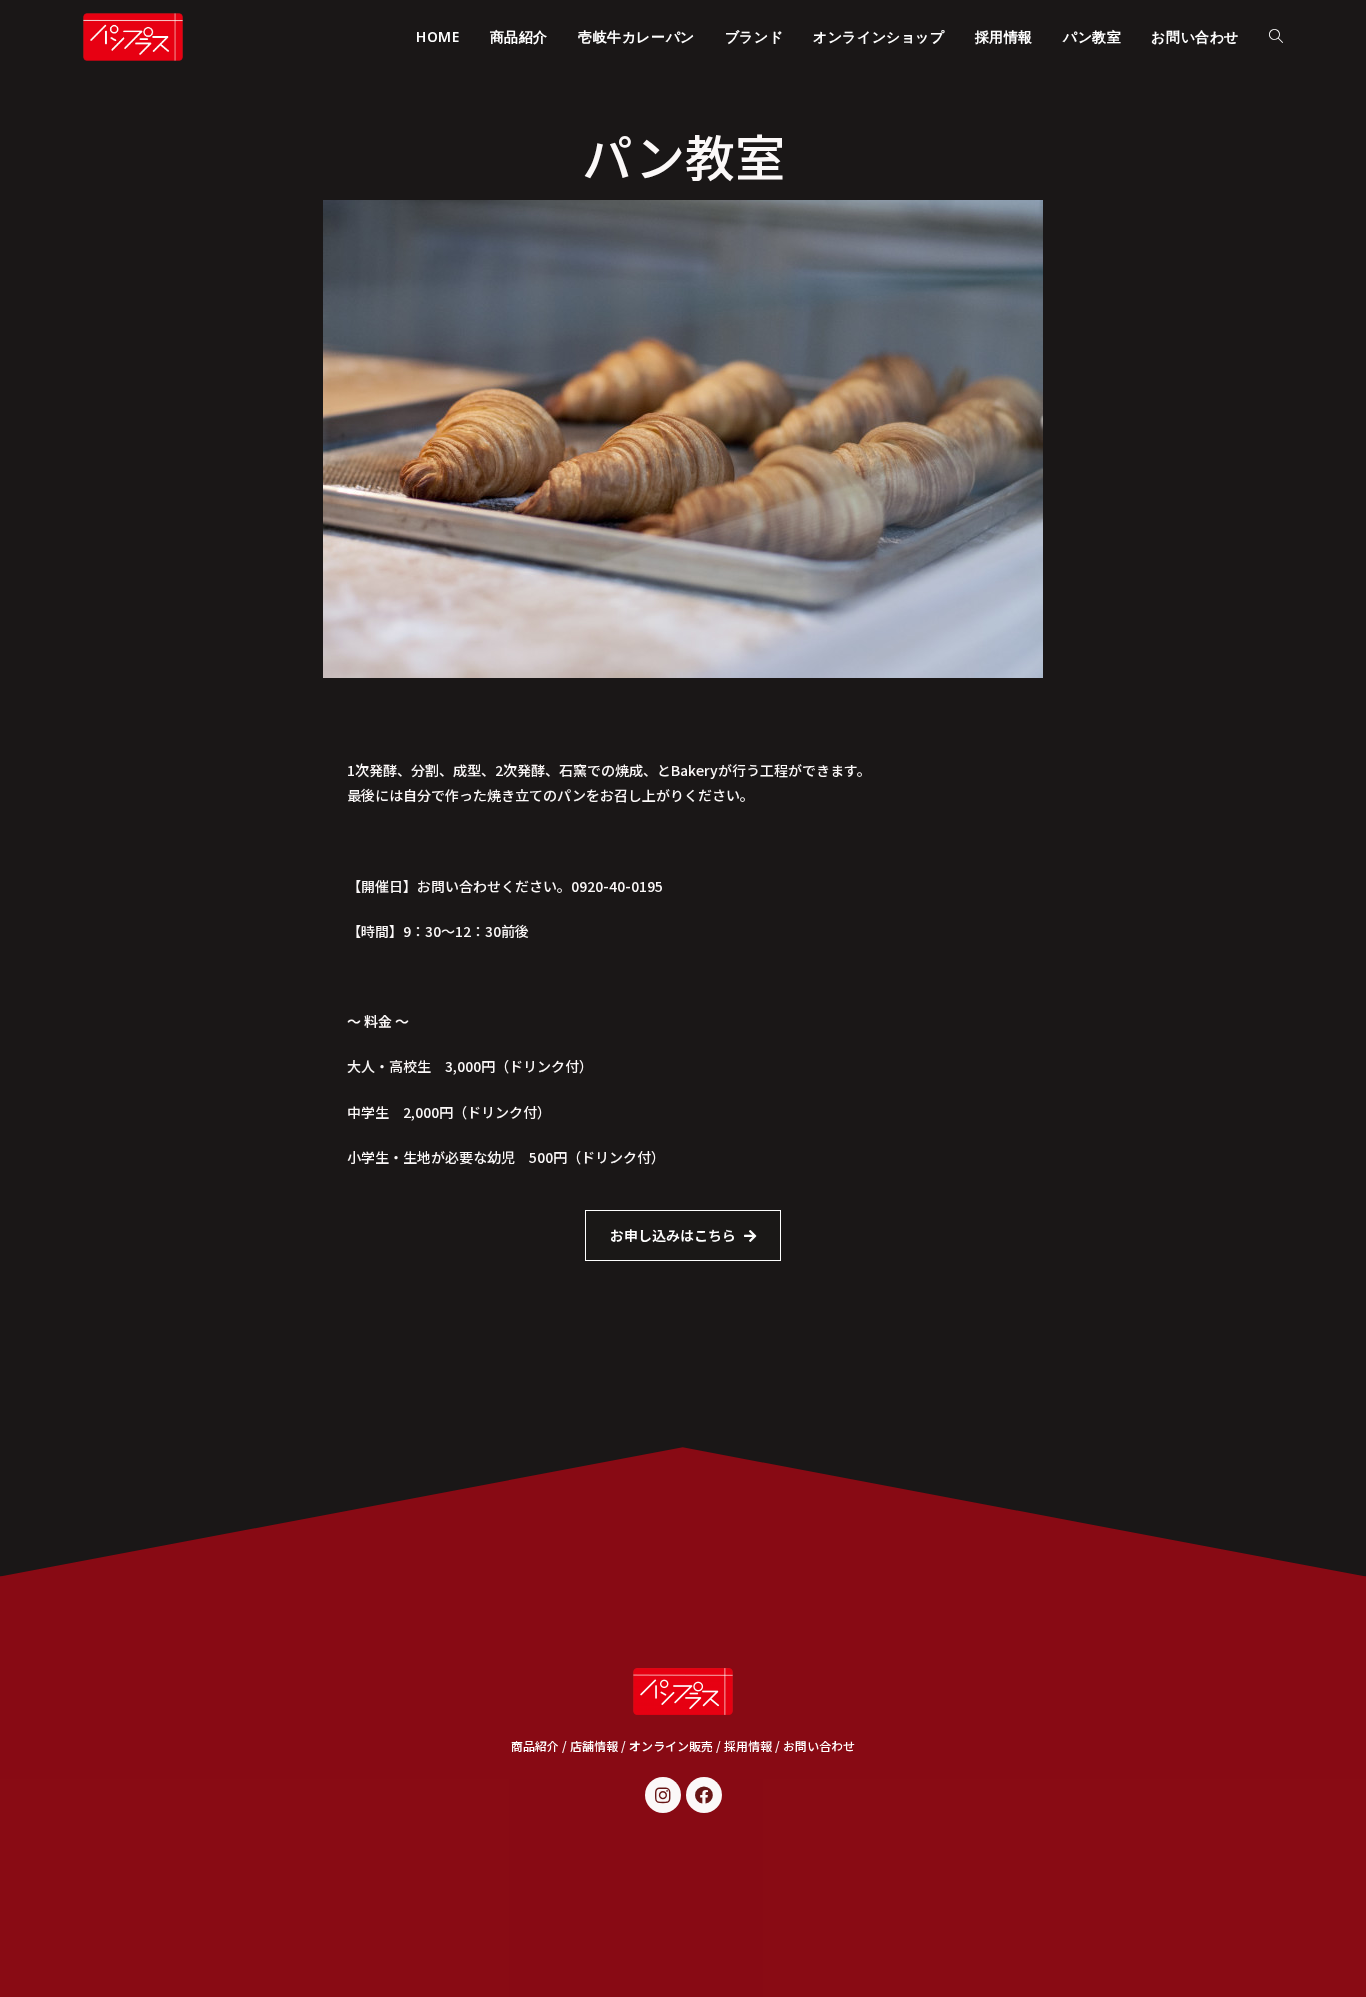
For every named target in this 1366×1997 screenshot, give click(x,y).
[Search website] (1276, 37)
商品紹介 (535, 1745)
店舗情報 (594, 1745)
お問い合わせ (819, 1745)
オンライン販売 (671, 1745)
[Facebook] (704, 1795)
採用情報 (748, 1745)
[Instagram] (663, 1795)
